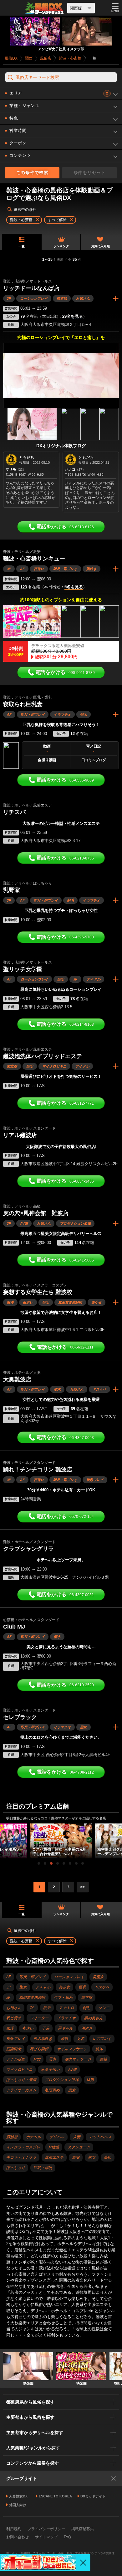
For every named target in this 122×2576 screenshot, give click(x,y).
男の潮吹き (43, 2039)
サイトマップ (46, 2537)
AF (22, 569)
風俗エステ (54, 2157)
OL (32, 2008)
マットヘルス (100, 2137)
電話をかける (65, 527)
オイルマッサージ (72, 2049)
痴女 (72, 2090)
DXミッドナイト (93, 2496)
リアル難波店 (20, 1135)
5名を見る (74, 587)
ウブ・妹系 (63, 1997)
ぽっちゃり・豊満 (21, 2080)
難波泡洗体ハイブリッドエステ (43, 1056)
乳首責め (14, 2018)
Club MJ (14, 1627)
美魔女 (98, 1977)
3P (9, 298)
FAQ (67, 2537)
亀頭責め (52, 2090)
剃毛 (70, 900)
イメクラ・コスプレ (23, 2147)
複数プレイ (95, 1480)
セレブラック (20, 1717)
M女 (37, 2059)
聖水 (84, 714)
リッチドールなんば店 (31, 288)
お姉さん (83, 298)
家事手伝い (50, 2070)
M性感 (54, 2147)
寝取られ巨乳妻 (23, 704)
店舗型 (12, 2137)
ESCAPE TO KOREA (55, 2496)
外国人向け (18, 2505)
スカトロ (67, 2008)
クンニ (104, 2008)
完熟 (103, 2059)
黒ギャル (65, 2028)
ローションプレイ (34, 298)
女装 (80, 2039)
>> (83, 1887)
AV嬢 (24, 1223)
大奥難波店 (17, 1379)
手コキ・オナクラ (21, 2157)
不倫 (46, 2028)
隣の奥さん (94, 2018)
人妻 (77, 2137)
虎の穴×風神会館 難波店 (36, 1213)
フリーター (39, 2018)
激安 (76, 2157)
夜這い (39, 569)
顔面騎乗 (14, 2049)
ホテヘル (33, 2137)
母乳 (53, 2059)
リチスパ (14, 812)
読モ (47, 2008)
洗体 (99, 2049)
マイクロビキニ (54, 1066)
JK (75, 979)
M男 (90, 2080)
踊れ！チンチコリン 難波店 (38, 1470)
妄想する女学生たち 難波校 (38, 1292)
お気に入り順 (100, 246)
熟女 (92, 2157)
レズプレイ (102, 2039)
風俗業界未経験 (70, 1302)
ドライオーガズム (21, 2090)
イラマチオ (62, 714)
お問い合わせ (18, 2537)
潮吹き (91, 569)
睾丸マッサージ (78, 2059)
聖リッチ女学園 (23, 969)
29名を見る (73, 317)
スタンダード (79, 2147)
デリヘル (57, 2137)
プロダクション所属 (75, 1223)
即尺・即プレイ (65, 569)
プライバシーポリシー (46, 2529)
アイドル (94, 979)
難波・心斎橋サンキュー (34, 559)
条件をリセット (90, 172)
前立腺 (62, 298)
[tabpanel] (61, 1841)
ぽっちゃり (16, 2168)
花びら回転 (39, 2049)
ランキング (61, 246)
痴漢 (10, 1302)
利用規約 (14, 2529)
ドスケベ (99, 1389)
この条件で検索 (32, 172)
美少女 (97, 1302)
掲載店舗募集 (83, 2529)
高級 (108, 2157)
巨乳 (82, 1987)
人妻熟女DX (18, 2496)
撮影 (64, 2039)
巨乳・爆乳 (43, 2168)
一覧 (22, 246)
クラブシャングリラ (28, 1549)
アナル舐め (16, 2059)
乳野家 (12, 890)
